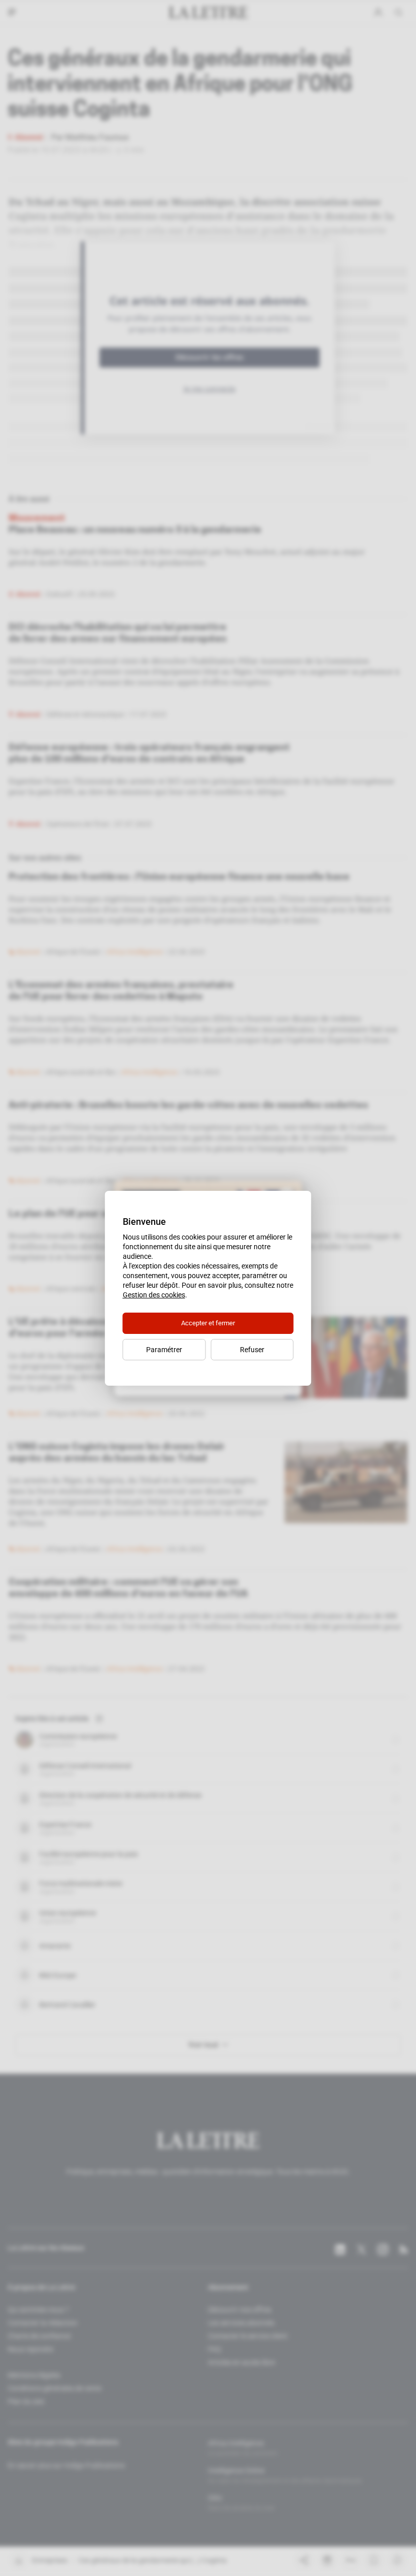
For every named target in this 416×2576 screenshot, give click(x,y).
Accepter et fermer (208, 1323)
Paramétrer (164, 1350)
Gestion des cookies (154, 1295)
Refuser (252, 1350)
